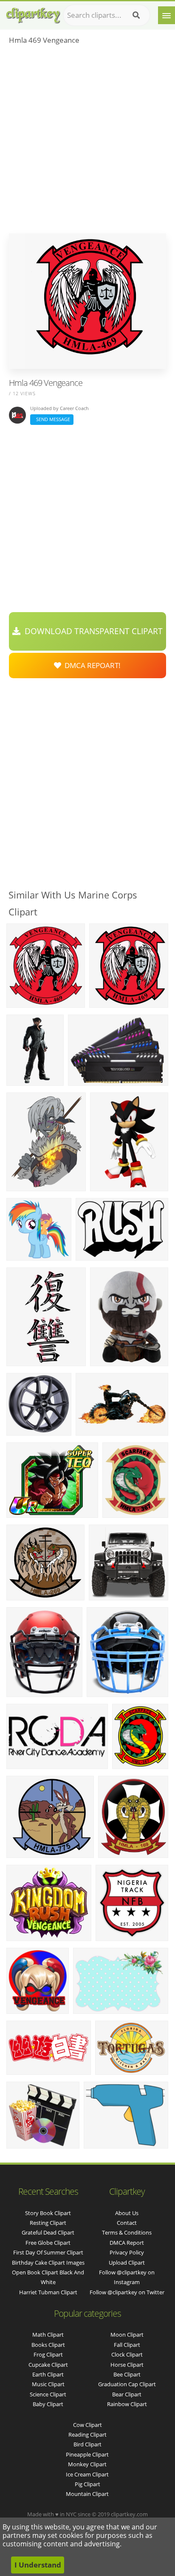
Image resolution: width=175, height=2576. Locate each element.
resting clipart (48, 2223)
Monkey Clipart (87, 2464)
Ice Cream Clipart (87, 2474)
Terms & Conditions (127, 2232)
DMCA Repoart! (91, 665)
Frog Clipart (48, 2354)
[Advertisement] (87, 142)
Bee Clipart (127, 2374)
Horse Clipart (127, 2365)
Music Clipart (48, 2384)
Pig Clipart (87, 2484)
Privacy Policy (127, 2252)
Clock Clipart (127, 2354)
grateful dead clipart (48, 2232)
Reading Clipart (87, 2435)
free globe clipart (48, 2243)
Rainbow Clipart (127, 2404)
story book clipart (48, 2213)
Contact (127, 2223)
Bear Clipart (127, 2394)
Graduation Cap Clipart (127, 2384)
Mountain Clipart (87, 2494)
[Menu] (167, 15)
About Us (127, 2213)
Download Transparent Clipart (92, 631)
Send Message (52, 419)
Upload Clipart (127, 2263)
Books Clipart (48, 2345)
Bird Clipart (87, 2444)
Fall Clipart (127, 2345)
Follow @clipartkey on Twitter (127, 2292)
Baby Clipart (48, 2404)
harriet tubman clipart (48, 2292)
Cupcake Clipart (48, 2365)
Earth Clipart (48, 2374)
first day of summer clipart (48, 2252)
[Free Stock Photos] (33, 13)
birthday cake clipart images (48, 2263)
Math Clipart (48, 2335)
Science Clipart (48, 2394)
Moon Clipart (127, 2335)
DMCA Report (127, 2243)
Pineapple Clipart (87, 2454)
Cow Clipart (87, 2425)
